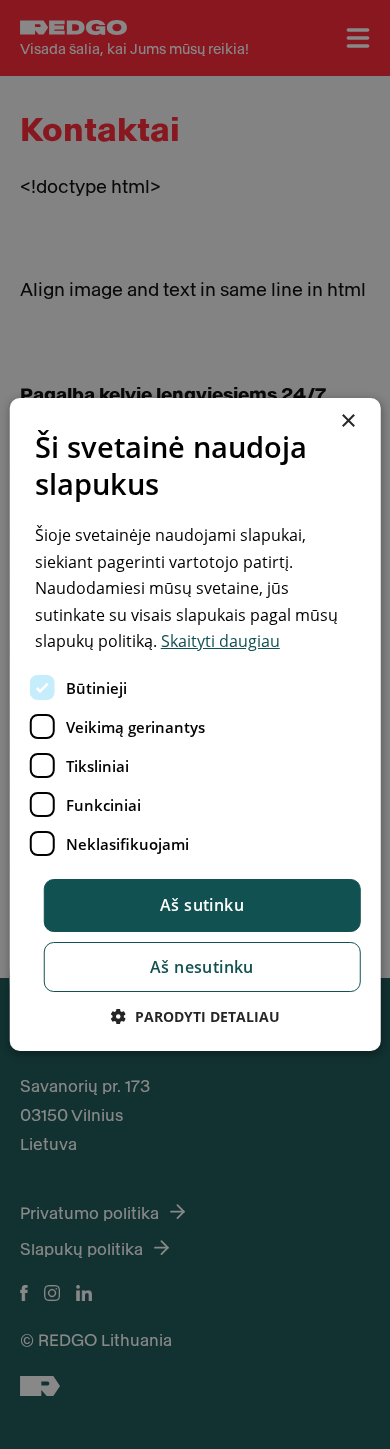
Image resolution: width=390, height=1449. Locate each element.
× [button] (347, 421)
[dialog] (195, 725)
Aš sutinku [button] (202, 905)
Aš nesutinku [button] (202, 967)
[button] (195, 1016)
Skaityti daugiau (220, 641)
